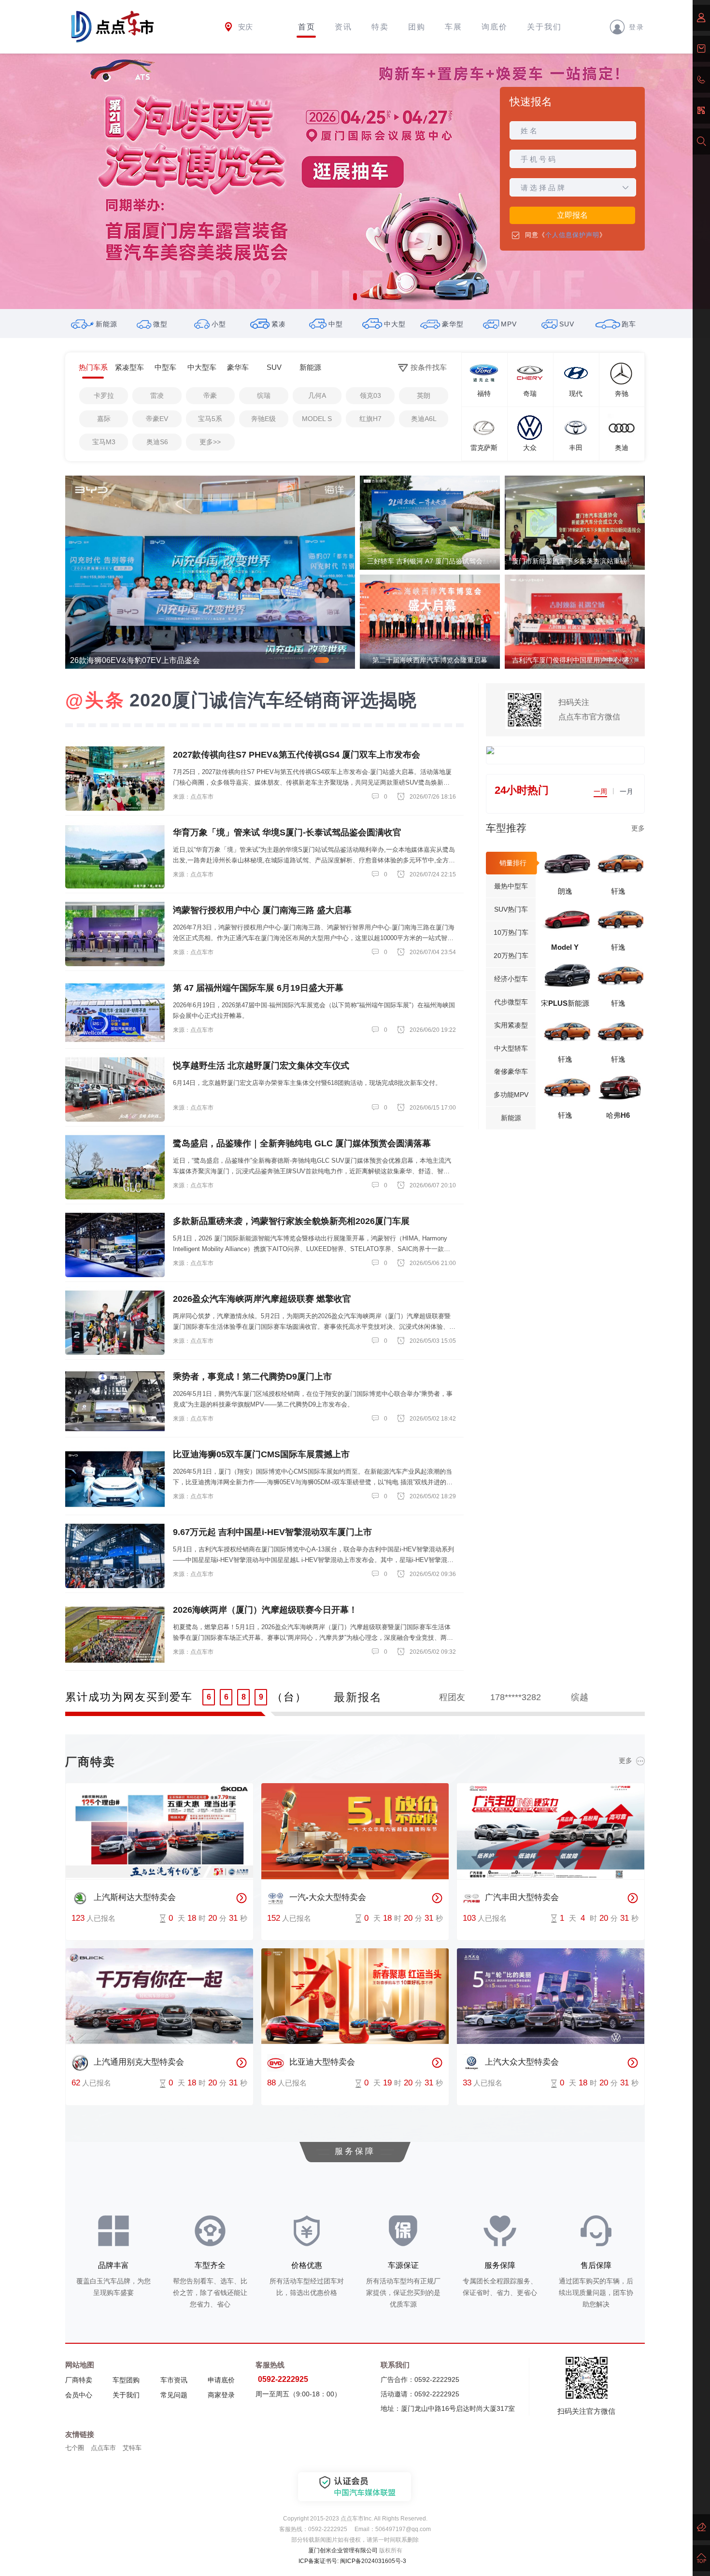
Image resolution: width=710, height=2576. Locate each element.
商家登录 (221, 2395)
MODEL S (317, 419)
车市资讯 (174, 2380)
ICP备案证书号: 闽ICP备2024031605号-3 (352, 2561)
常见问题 (174, 2395)
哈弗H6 (618, 1115)
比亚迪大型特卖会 (322, 2062)
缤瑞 (264, 395)
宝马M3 (104, 442)
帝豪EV (157, 419)
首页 (307, 27)
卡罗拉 (104, 395)
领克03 (370, 395)
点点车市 (103, 2448)
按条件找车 (429, 367)
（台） (289, 1697)
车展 (454, 27)
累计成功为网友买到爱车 (129, 1697)
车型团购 (126, 2380)
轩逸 (618, 891)
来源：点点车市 (193, 797)
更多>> (210, 442)
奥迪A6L (424, 419)
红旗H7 (370, 419)
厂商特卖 (79, 2380)
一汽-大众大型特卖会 (328, 1897)
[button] (355, 297)
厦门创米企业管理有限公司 (343, 2550)
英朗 (424, 395)
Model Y (565, 947)
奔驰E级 (263, 419)
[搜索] (701, 141)
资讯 (343, 27)
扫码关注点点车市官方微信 (589, 710)
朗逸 (565, 891)
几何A (317, 395)
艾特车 (132, 2448)
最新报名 (358, 1697)
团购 (417, 27)
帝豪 (210, 395)
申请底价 (221, 2380)
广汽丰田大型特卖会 (522, 1897)
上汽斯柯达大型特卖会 (135, 1897)
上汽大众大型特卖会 (522, 2062)
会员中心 (79, 2395)
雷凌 (157, 395)
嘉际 (104, 419)
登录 (637, 27)
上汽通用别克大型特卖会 (139, 2062)
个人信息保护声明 (572, 235)
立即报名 (572, 215)
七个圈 (75, 2448)
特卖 (380, 27)
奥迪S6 (157, 442)
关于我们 (544, 27)
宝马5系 (210, 419)
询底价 (495, 27)
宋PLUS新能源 (565, 1003)
